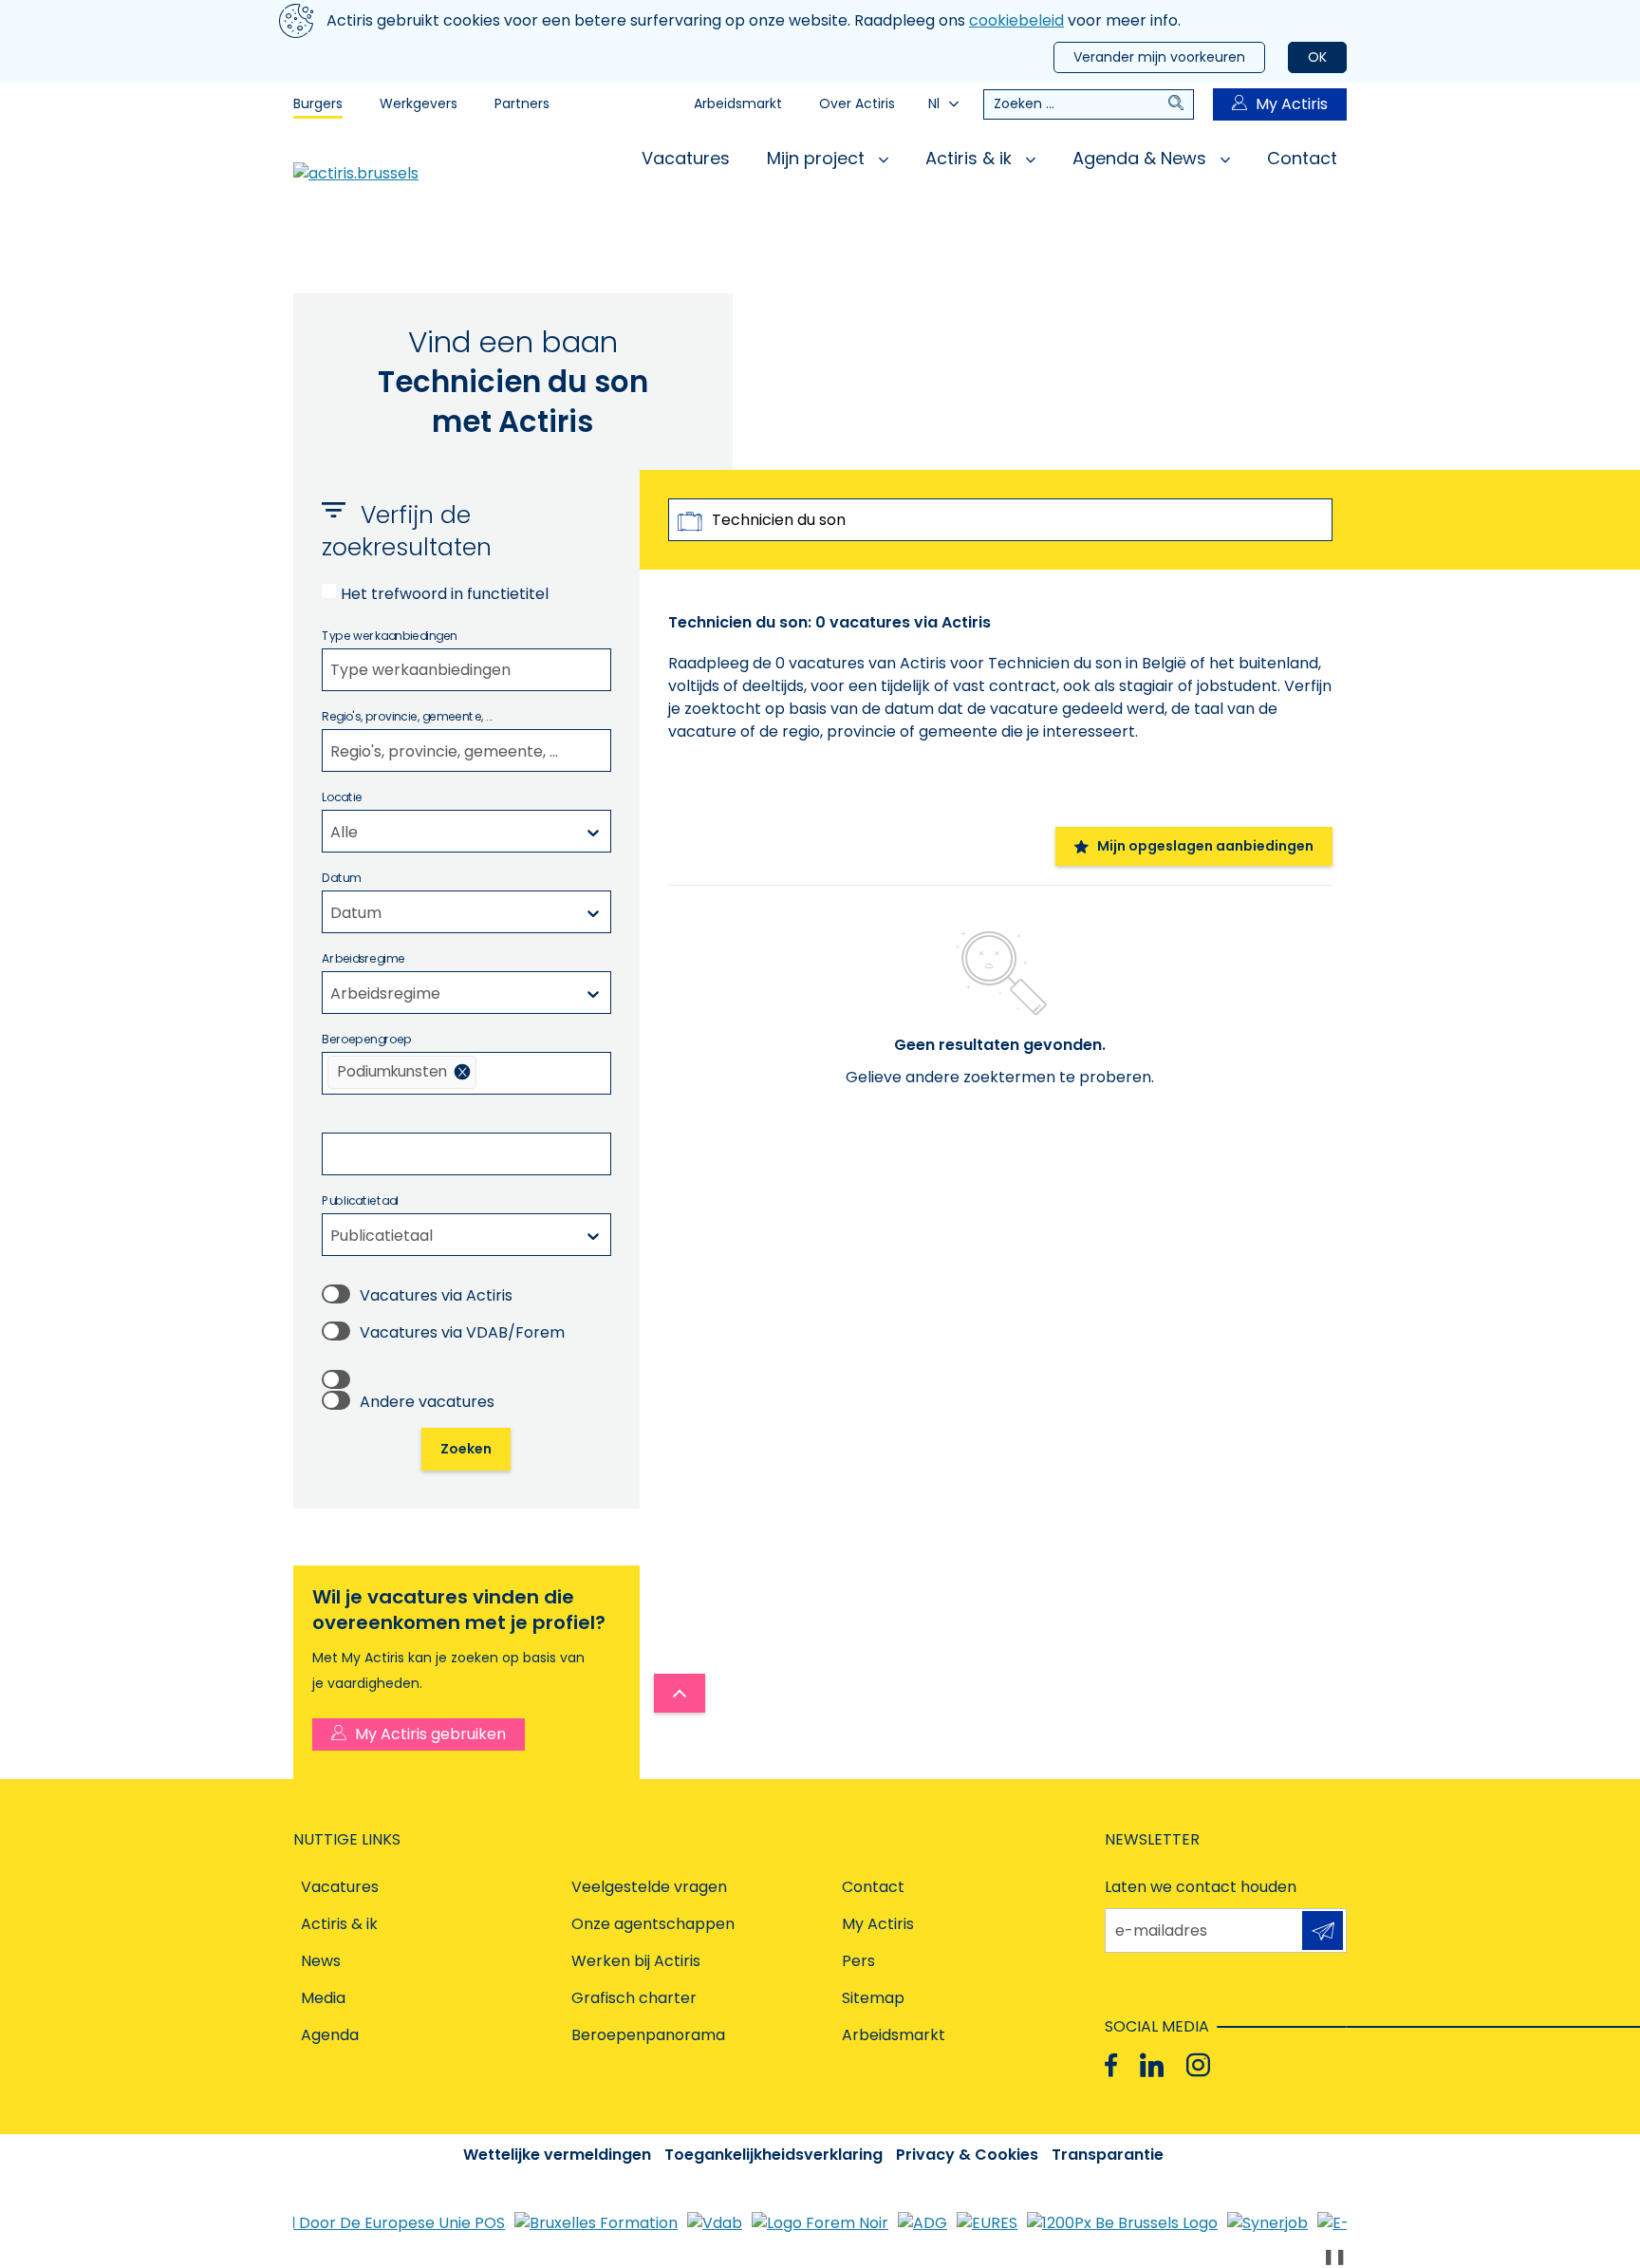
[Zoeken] (1181, 104)
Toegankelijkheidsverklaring (773, 2155)
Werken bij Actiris (636, 1961)
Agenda (330, 2035)
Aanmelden (1323, 1931)
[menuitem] (402, 1072)
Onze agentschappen (653, 1924)
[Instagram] (1198, 2065)
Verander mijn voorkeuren (1159, 57)
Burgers (318, 103)
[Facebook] (1111, 2065)
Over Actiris (857, 103)
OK (1317, 57)
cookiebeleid (1016, 20)
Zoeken (466, 1449)
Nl (934, 103)
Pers (858, 1961)
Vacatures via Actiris (436, 1295)
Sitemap (873, 1998)
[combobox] (466, 670)
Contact (1302, 158)
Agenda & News (1142, 158)
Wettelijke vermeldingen (557, 2155)
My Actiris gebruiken (430, 1734)
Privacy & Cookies (967, 2155)
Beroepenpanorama (648, 2035)
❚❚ (1334, 2256)
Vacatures (686, 158)
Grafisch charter (634, 1998)
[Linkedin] (1152, 2065)
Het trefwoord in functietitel (445, 594)
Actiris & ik (971, 158)
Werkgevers (419, 103)
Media (323, 1998)
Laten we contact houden (1201, 1887)
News (321, 1961)
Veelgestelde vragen (649, 1887)
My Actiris (1292, 104)
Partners (522, 103)
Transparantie (1108, 2155)
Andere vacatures (427, 1402)
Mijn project (818, 158)
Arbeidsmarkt (738, 103)
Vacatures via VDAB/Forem (462, 1332)
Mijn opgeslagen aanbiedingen (1205, 846)
